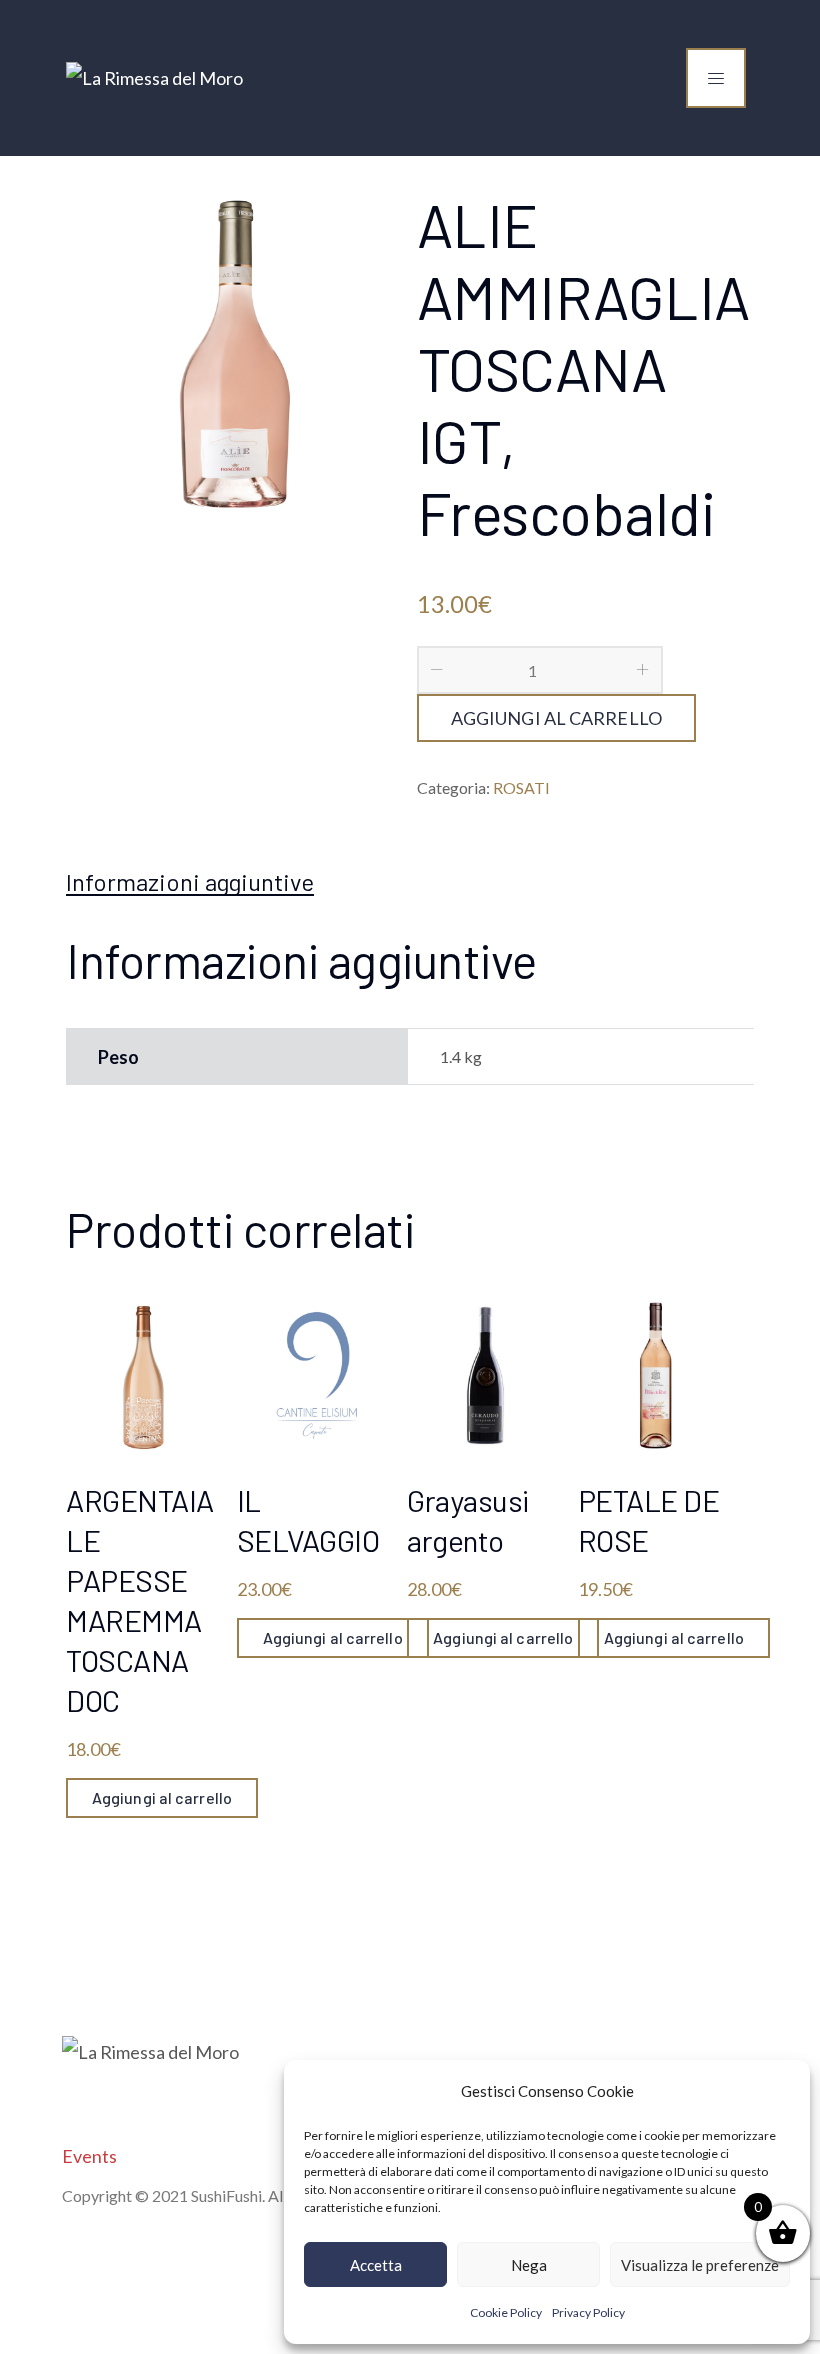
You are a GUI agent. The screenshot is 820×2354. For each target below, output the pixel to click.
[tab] (190, 882)
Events (89, 2156)
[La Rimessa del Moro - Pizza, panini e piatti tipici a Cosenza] (154, 78)
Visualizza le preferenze (700, 2265)
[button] (780, 2091)
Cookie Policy (506, 2312)
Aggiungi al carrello (556, 718)
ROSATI (521, 787)
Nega (529, 2265)
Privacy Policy (588, 2312)
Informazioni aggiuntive (190, 882)
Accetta (376, 2265)
